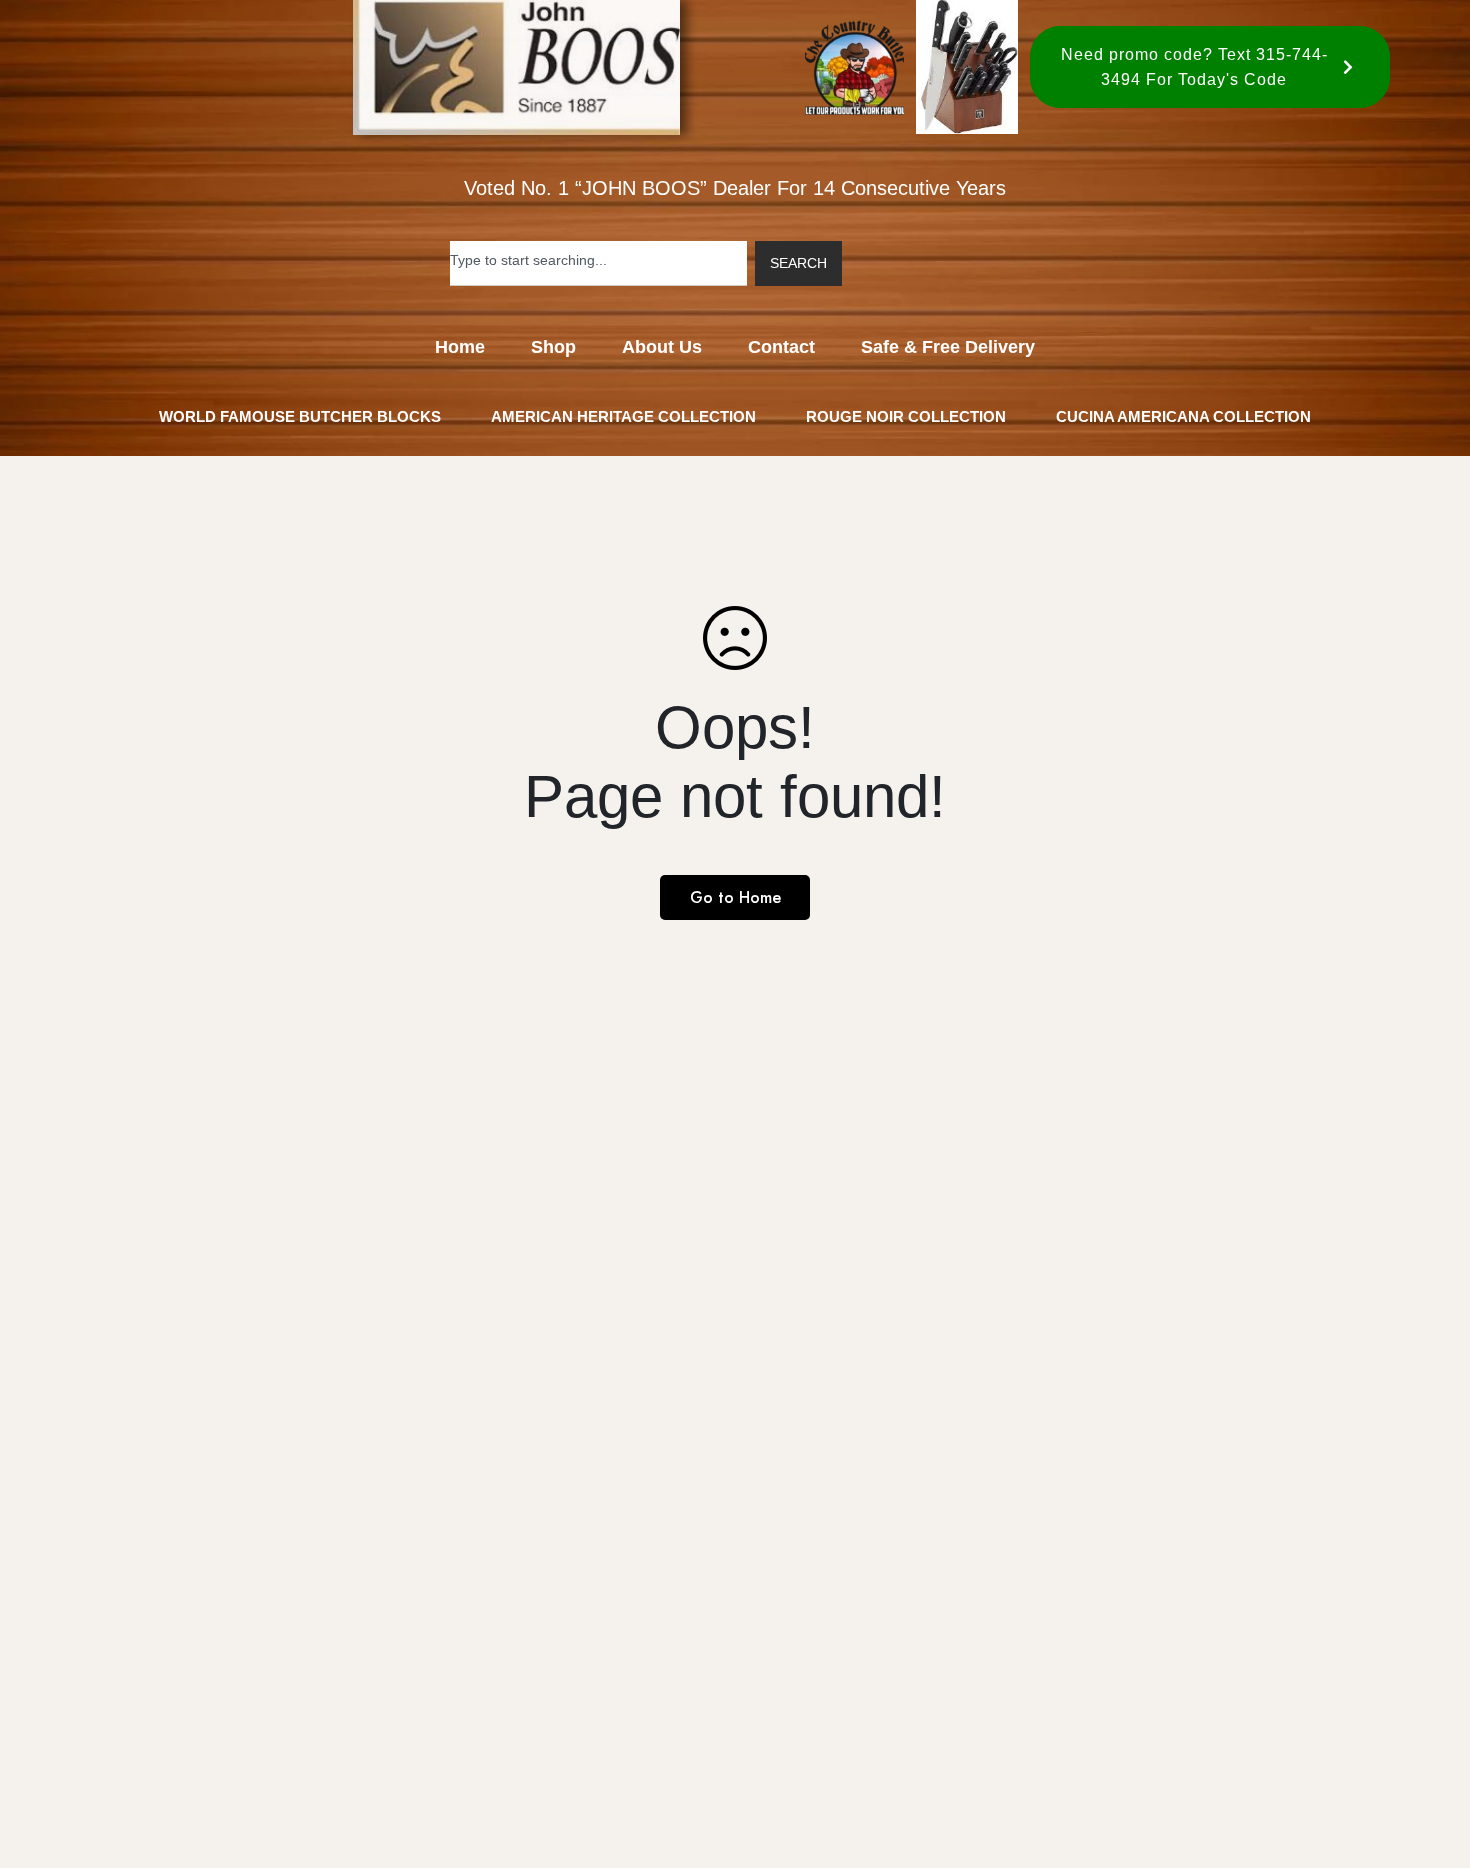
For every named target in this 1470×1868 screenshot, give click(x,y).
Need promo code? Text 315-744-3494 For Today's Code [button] (1194, 67)
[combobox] (598, 263)
